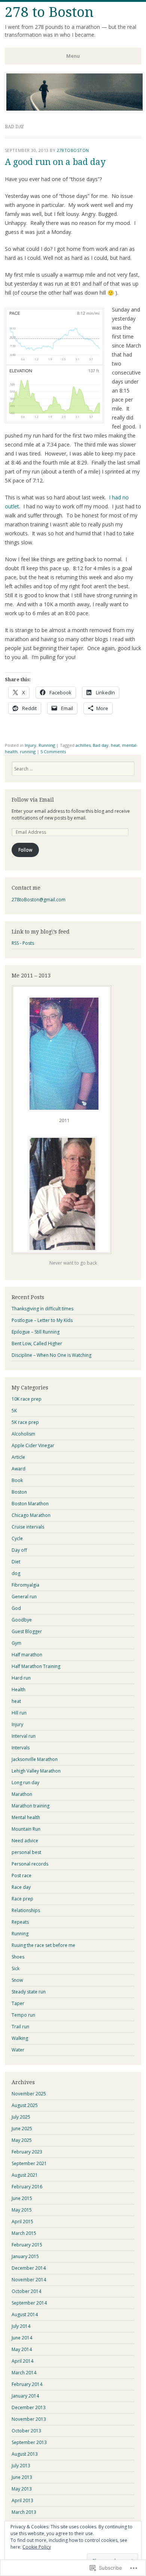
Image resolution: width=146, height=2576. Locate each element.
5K (14, 1411)
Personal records (30, 1864)
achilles (83, 745)
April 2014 (22, 2361)
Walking (20, 2038)
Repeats (20, 1922)
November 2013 (29, 2419)
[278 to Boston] (74, 110)
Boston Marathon (30, 1504)
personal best (26, 1852)
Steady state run (29, 1992)
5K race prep (25, 1422)
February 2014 (27, 2384)
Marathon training (31, 1806)
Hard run (21, 1678)
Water (18, 2050)
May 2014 (22, 2349)
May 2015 (22, 2210)
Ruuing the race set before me (43, 1945)
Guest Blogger (27, 1631)
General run (24, 1597)
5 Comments (53, 752)
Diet (16, 1562)
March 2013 (24, 2512)
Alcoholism (23, 1434)
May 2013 (22, 2489)
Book (17, 1480)
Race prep (22, 1899)
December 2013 (29, 2407)
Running (47, 745)
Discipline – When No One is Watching (51, 1355)
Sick (16, 1968)
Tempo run (23, 2015)
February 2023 (27, 2152)
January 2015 (25, 2256)
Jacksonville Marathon (35, 1759)
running (28, 752)
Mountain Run (26, 1829)
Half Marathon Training (36, 1666)
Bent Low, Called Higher (37, 1343)
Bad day (101, 745)
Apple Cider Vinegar (33, 1445)
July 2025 (21, 2117)
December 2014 (29, 2268)
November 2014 (29, 2280)
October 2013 (26, 2431)
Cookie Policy (37, 2547)
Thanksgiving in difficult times (42, 1309)
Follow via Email (33, 800)
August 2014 (25, 2315)
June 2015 (22, 2198)
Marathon (22, 1794)
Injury (31, 745)
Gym (16, 1643)
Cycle (17, 1538)
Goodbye (22, 1620)
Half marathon (27, 1655)
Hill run (19, 1713)
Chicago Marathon (31, 1515)
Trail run (20, 2027)
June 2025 (22, 2129)
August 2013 (25, 2454)
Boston (19, 1492)
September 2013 (29, 2442)
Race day (21, 1887)
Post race (22, 1875)
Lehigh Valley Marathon (36, 1771)
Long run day (25, 1783)
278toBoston (73, 150)
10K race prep (27, 1399)
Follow (25, 850)
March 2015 (24, 2233)
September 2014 (29, 2303)
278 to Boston (49, 12)
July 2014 (21, 2326)
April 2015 (22, 2222)
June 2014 (22, 2338)
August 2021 (25, 2175)
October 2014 (26, 2291)
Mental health (26, 1817)
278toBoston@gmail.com (39, 900)
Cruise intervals (28, 1527)
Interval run (24, 1736)
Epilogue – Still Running (36, 1332)
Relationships (26, 1910)
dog (16, 1573)
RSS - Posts (23, 943)
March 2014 (24, 2373)
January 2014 (25, 2396)
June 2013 (22, 2477)
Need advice (25, 1841)
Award (19, 1469)
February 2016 (27, 2187)
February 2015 (27, 2245)
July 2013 (21, 2466)
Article (18, 1457)
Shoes (18, 1957)
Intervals (21, 1748)
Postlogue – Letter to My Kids (42, 1320)
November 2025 (29, 2094)
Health (19, 1690)
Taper (18, 2003)
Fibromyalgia (25, 1585)
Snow (17, 1980)
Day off (19, 1550)
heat (115, 745)
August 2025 (25, 2105)
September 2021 (29, 2163)
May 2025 (22, 2140)
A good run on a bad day (55, 162)
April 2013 (22, 2500)
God (16, 1608)
